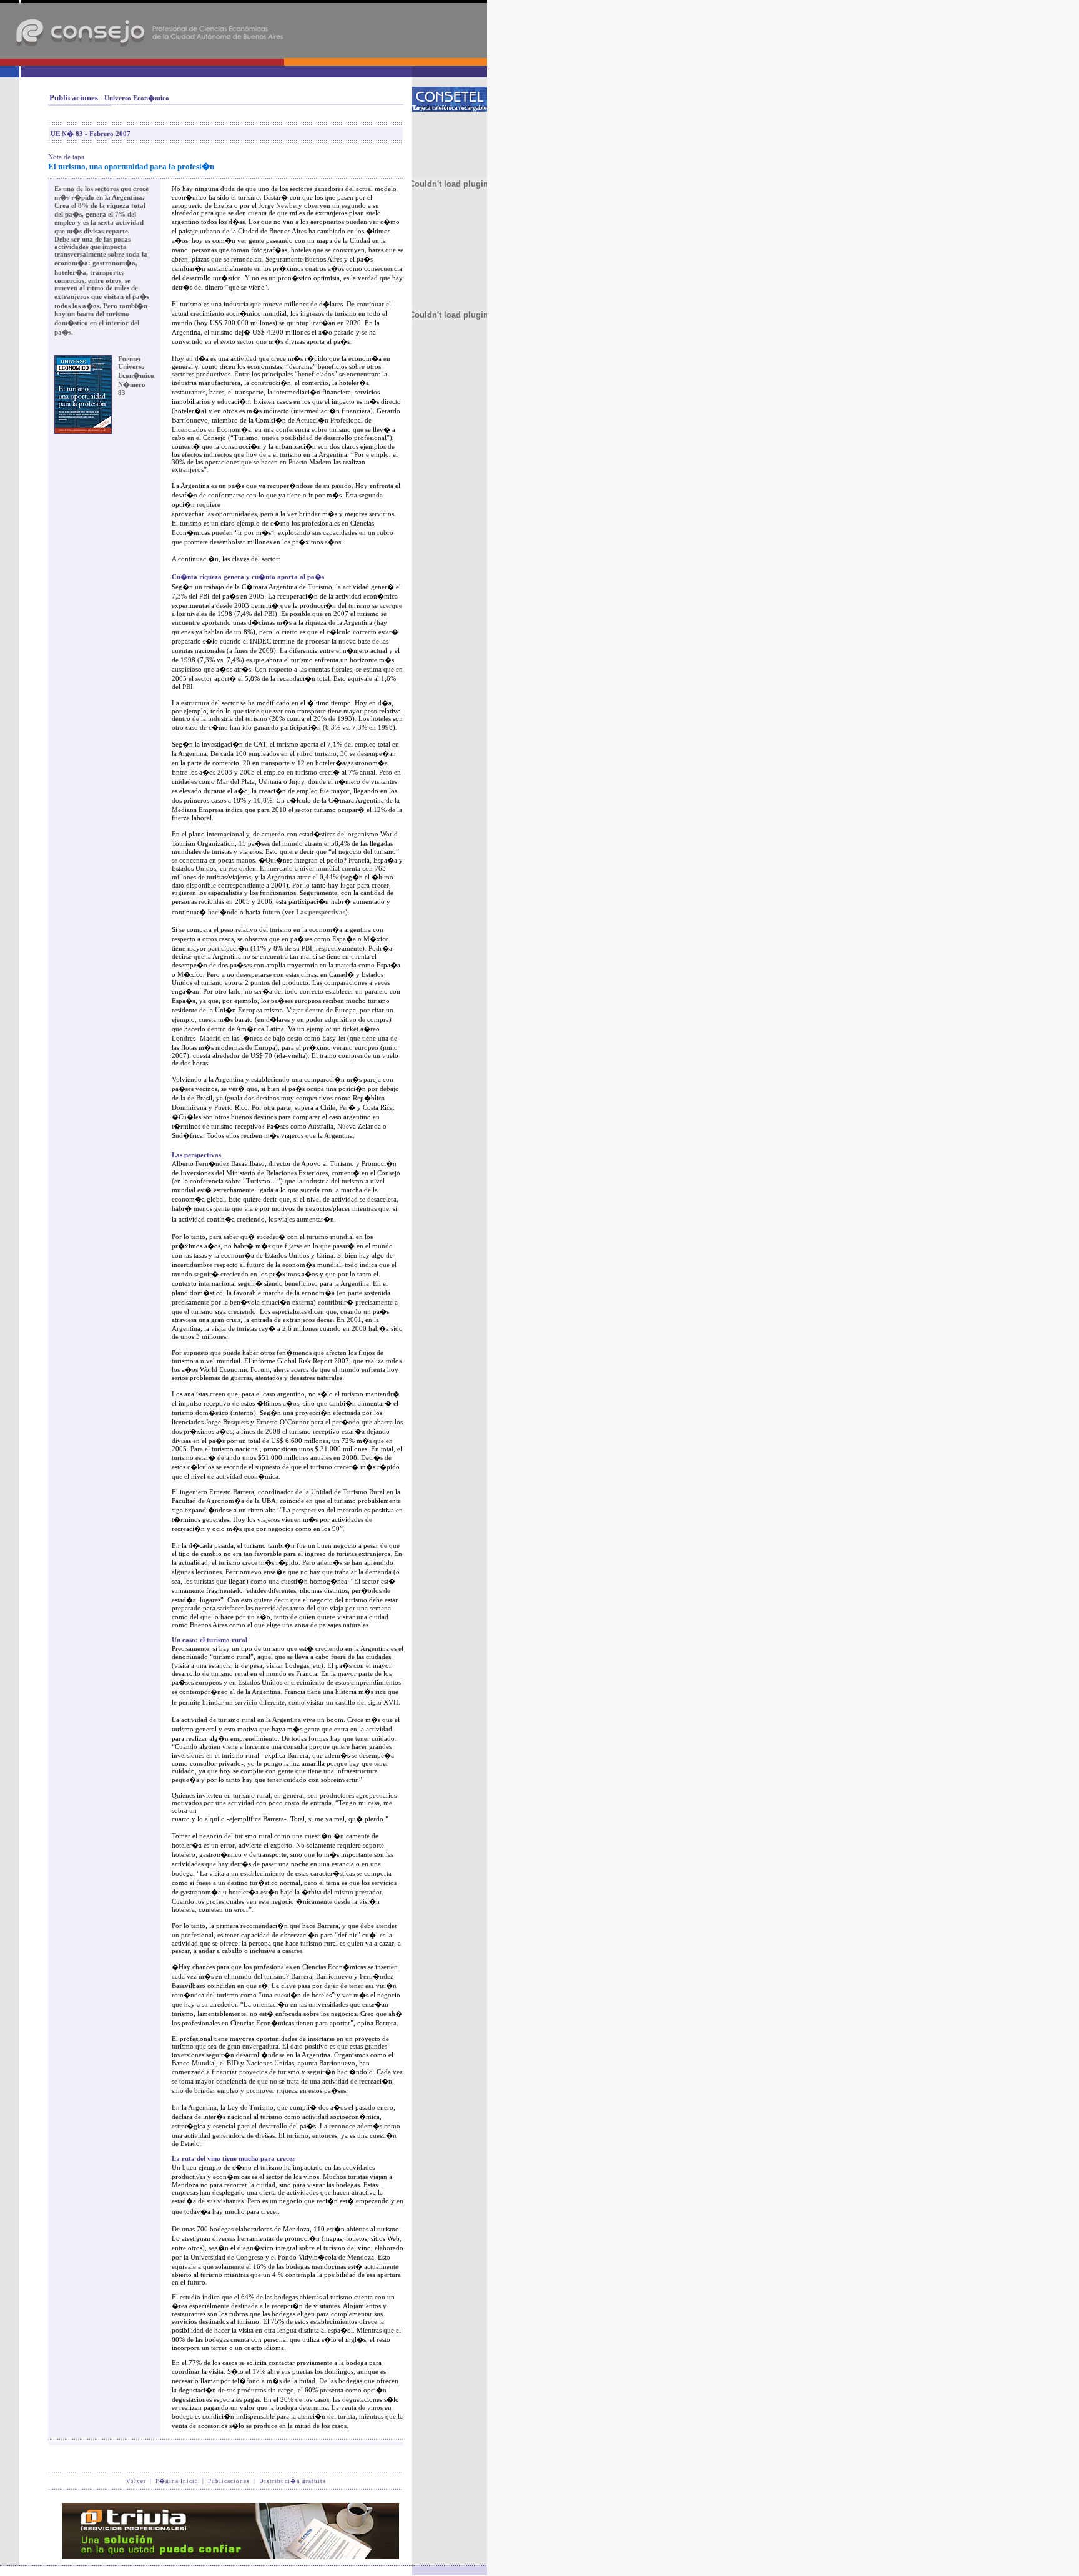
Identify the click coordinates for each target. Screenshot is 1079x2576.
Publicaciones (229, 2481)
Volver (136, 2481)
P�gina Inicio (177, 2481)
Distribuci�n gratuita (293, 2481)
